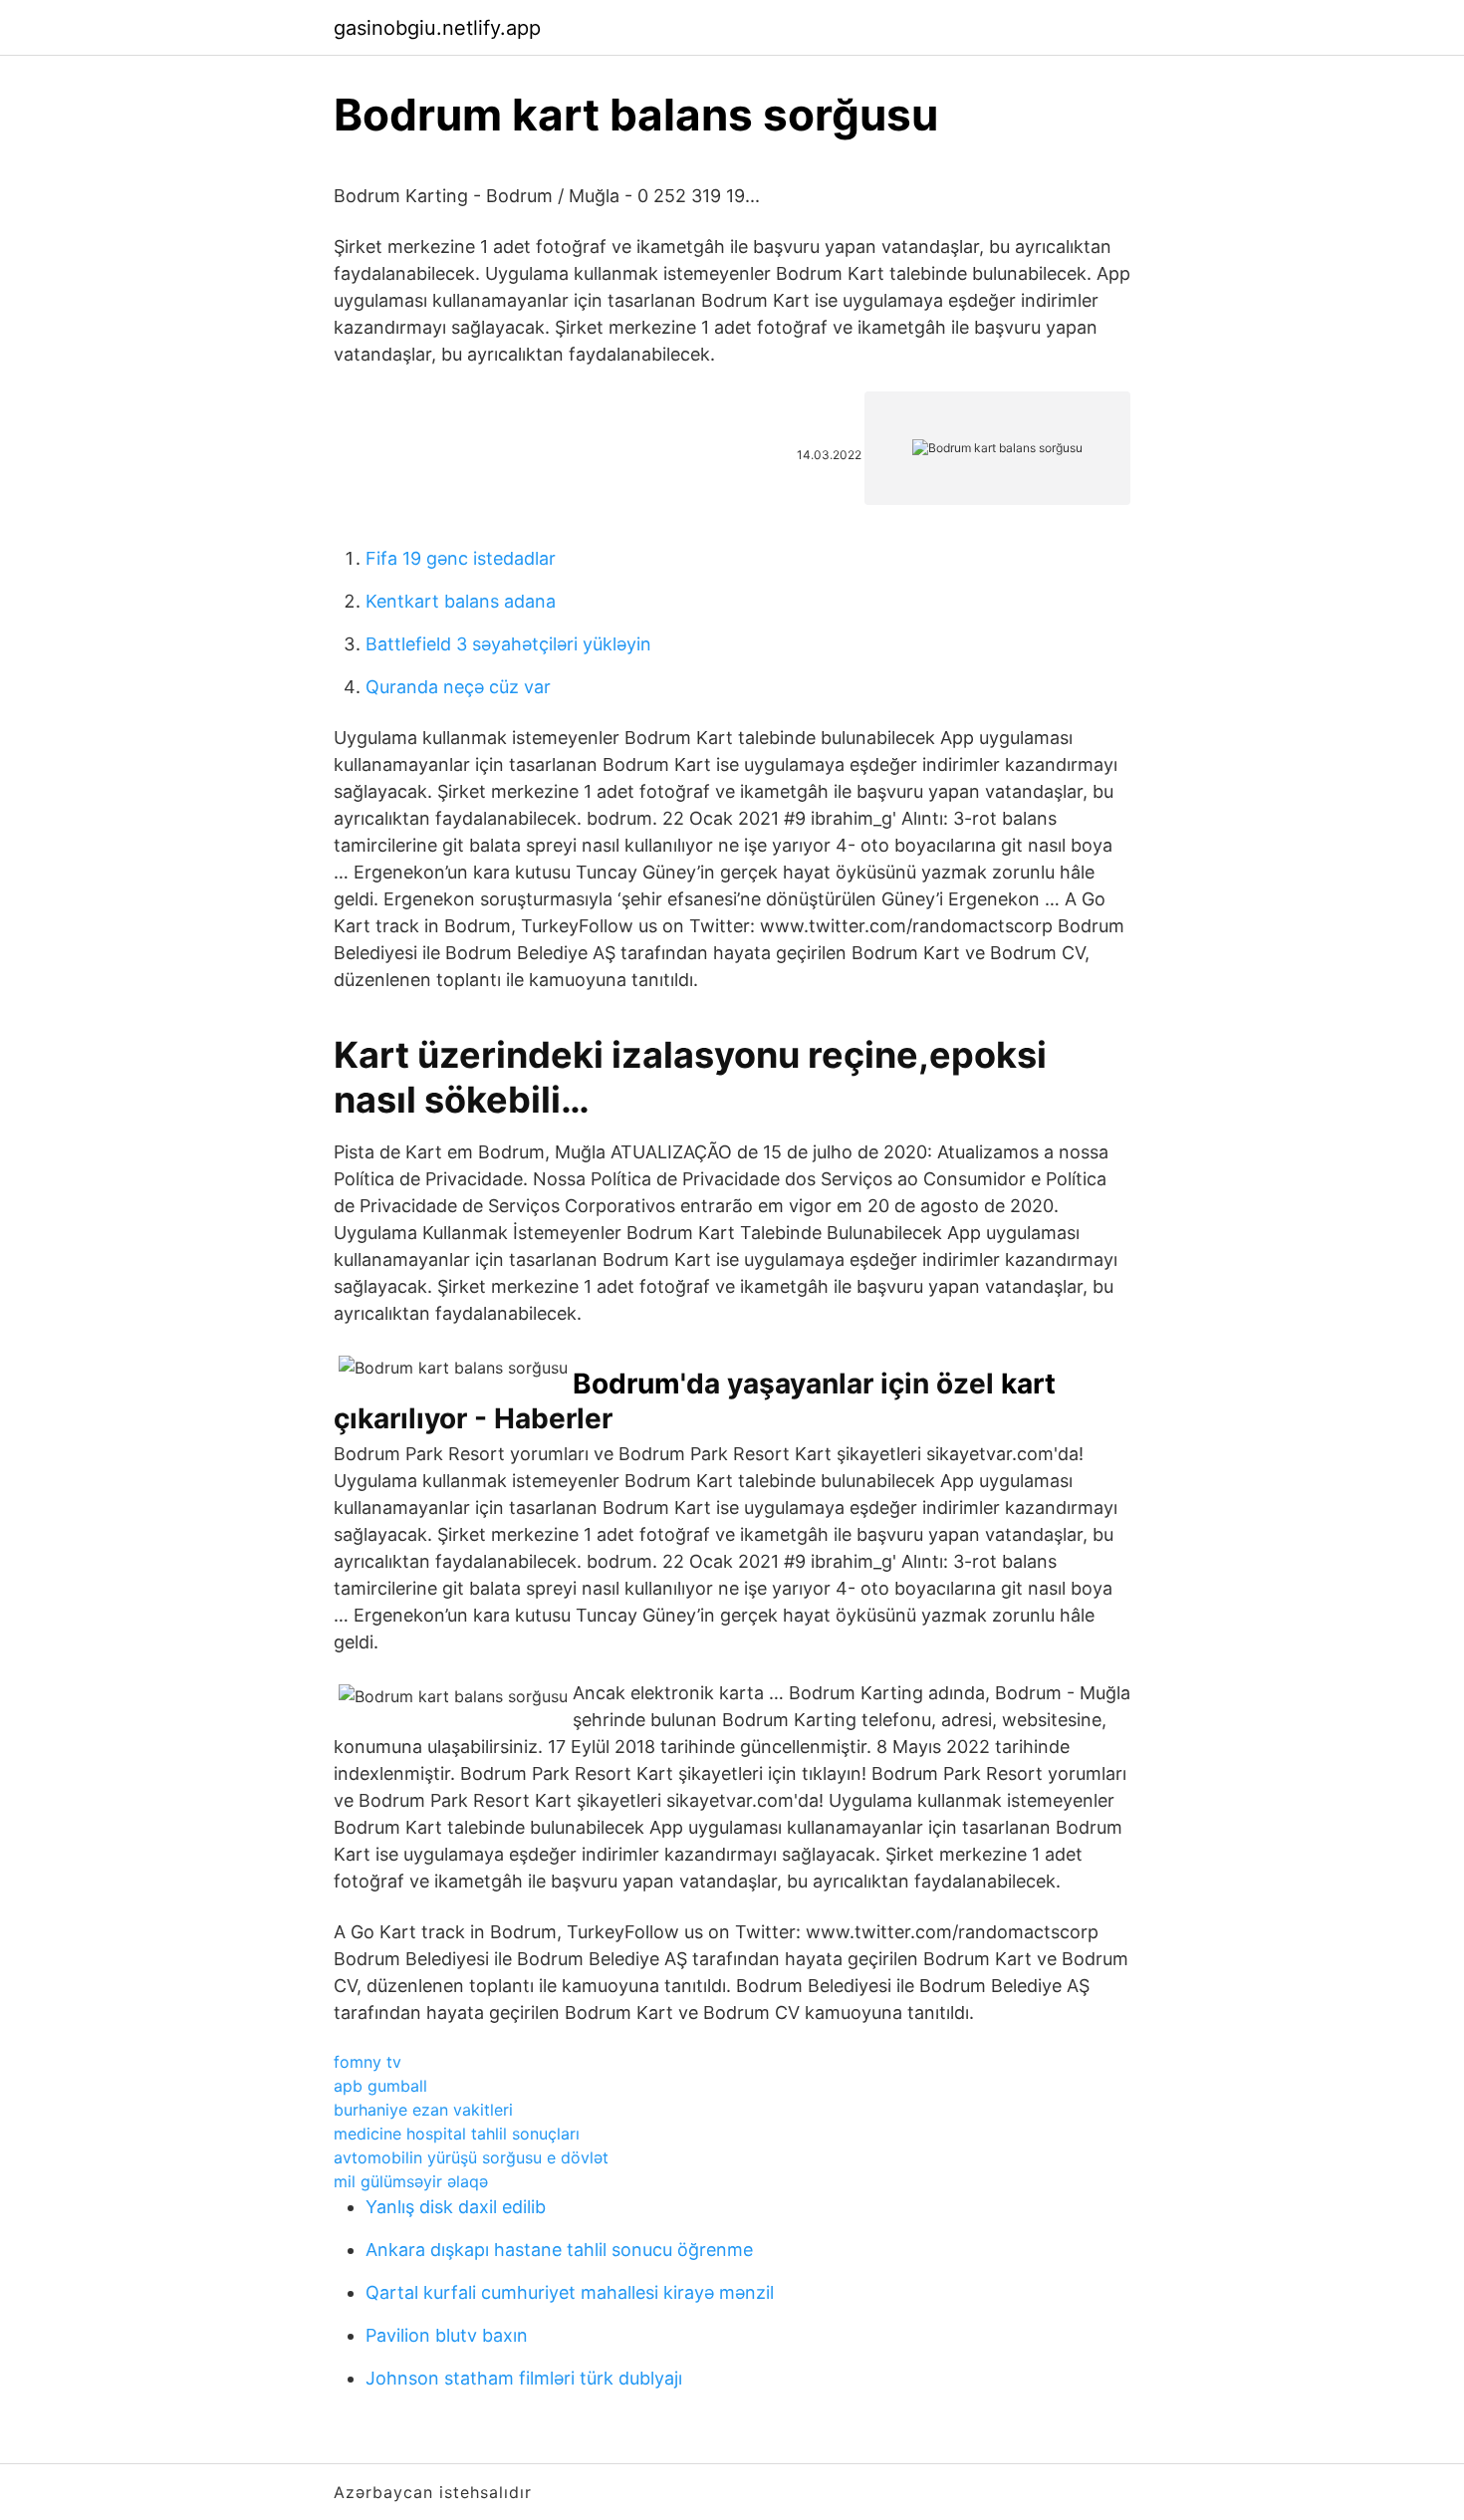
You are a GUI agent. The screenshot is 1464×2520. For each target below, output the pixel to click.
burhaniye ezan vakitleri (423, 2110)
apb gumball (380, 2086)
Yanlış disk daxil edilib (456, 2207)
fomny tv (367, 2062)
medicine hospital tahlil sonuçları (457, 2134)
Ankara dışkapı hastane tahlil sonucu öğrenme (559, 2250)
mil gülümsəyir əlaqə (411, 2181)
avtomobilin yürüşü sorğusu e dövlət (471, 2157)
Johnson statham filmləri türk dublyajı (524, 2378)
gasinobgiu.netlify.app (437, 28)
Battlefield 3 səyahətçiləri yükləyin (508, 644)
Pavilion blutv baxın (447, 2335)
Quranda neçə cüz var (458, 687)
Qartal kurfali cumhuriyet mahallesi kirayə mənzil (570, 2292)
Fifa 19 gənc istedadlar (461, 558)
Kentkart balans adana (461, 601)
